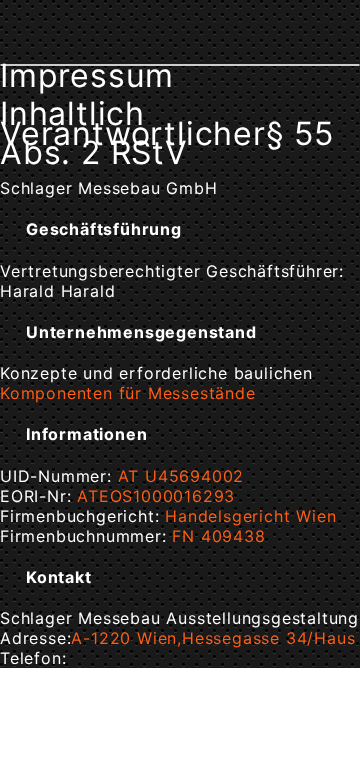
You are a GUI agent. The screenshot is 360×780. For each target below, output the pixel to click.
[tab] (180, 229)
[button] (134, 229)
